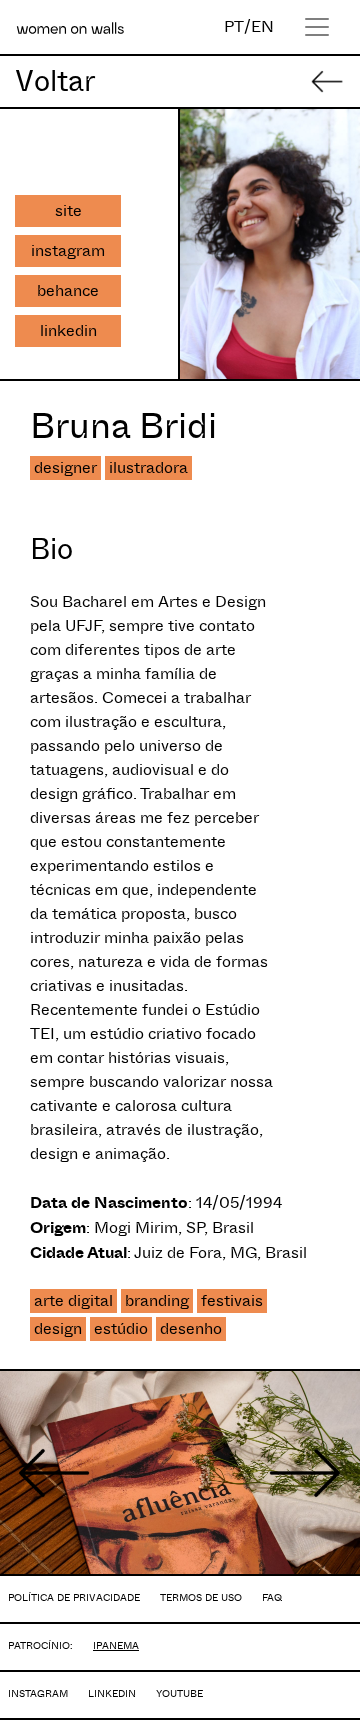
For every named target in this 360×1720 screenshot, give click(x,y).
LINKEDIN (112, 1693)
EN (262, 26)
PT (234, 26)
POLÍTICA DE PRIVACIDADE (74, 1597)
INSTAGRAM (38, 1693)
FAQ (272, 1597)
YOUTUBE (179, 1693)
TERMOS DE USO (201, 1597)
